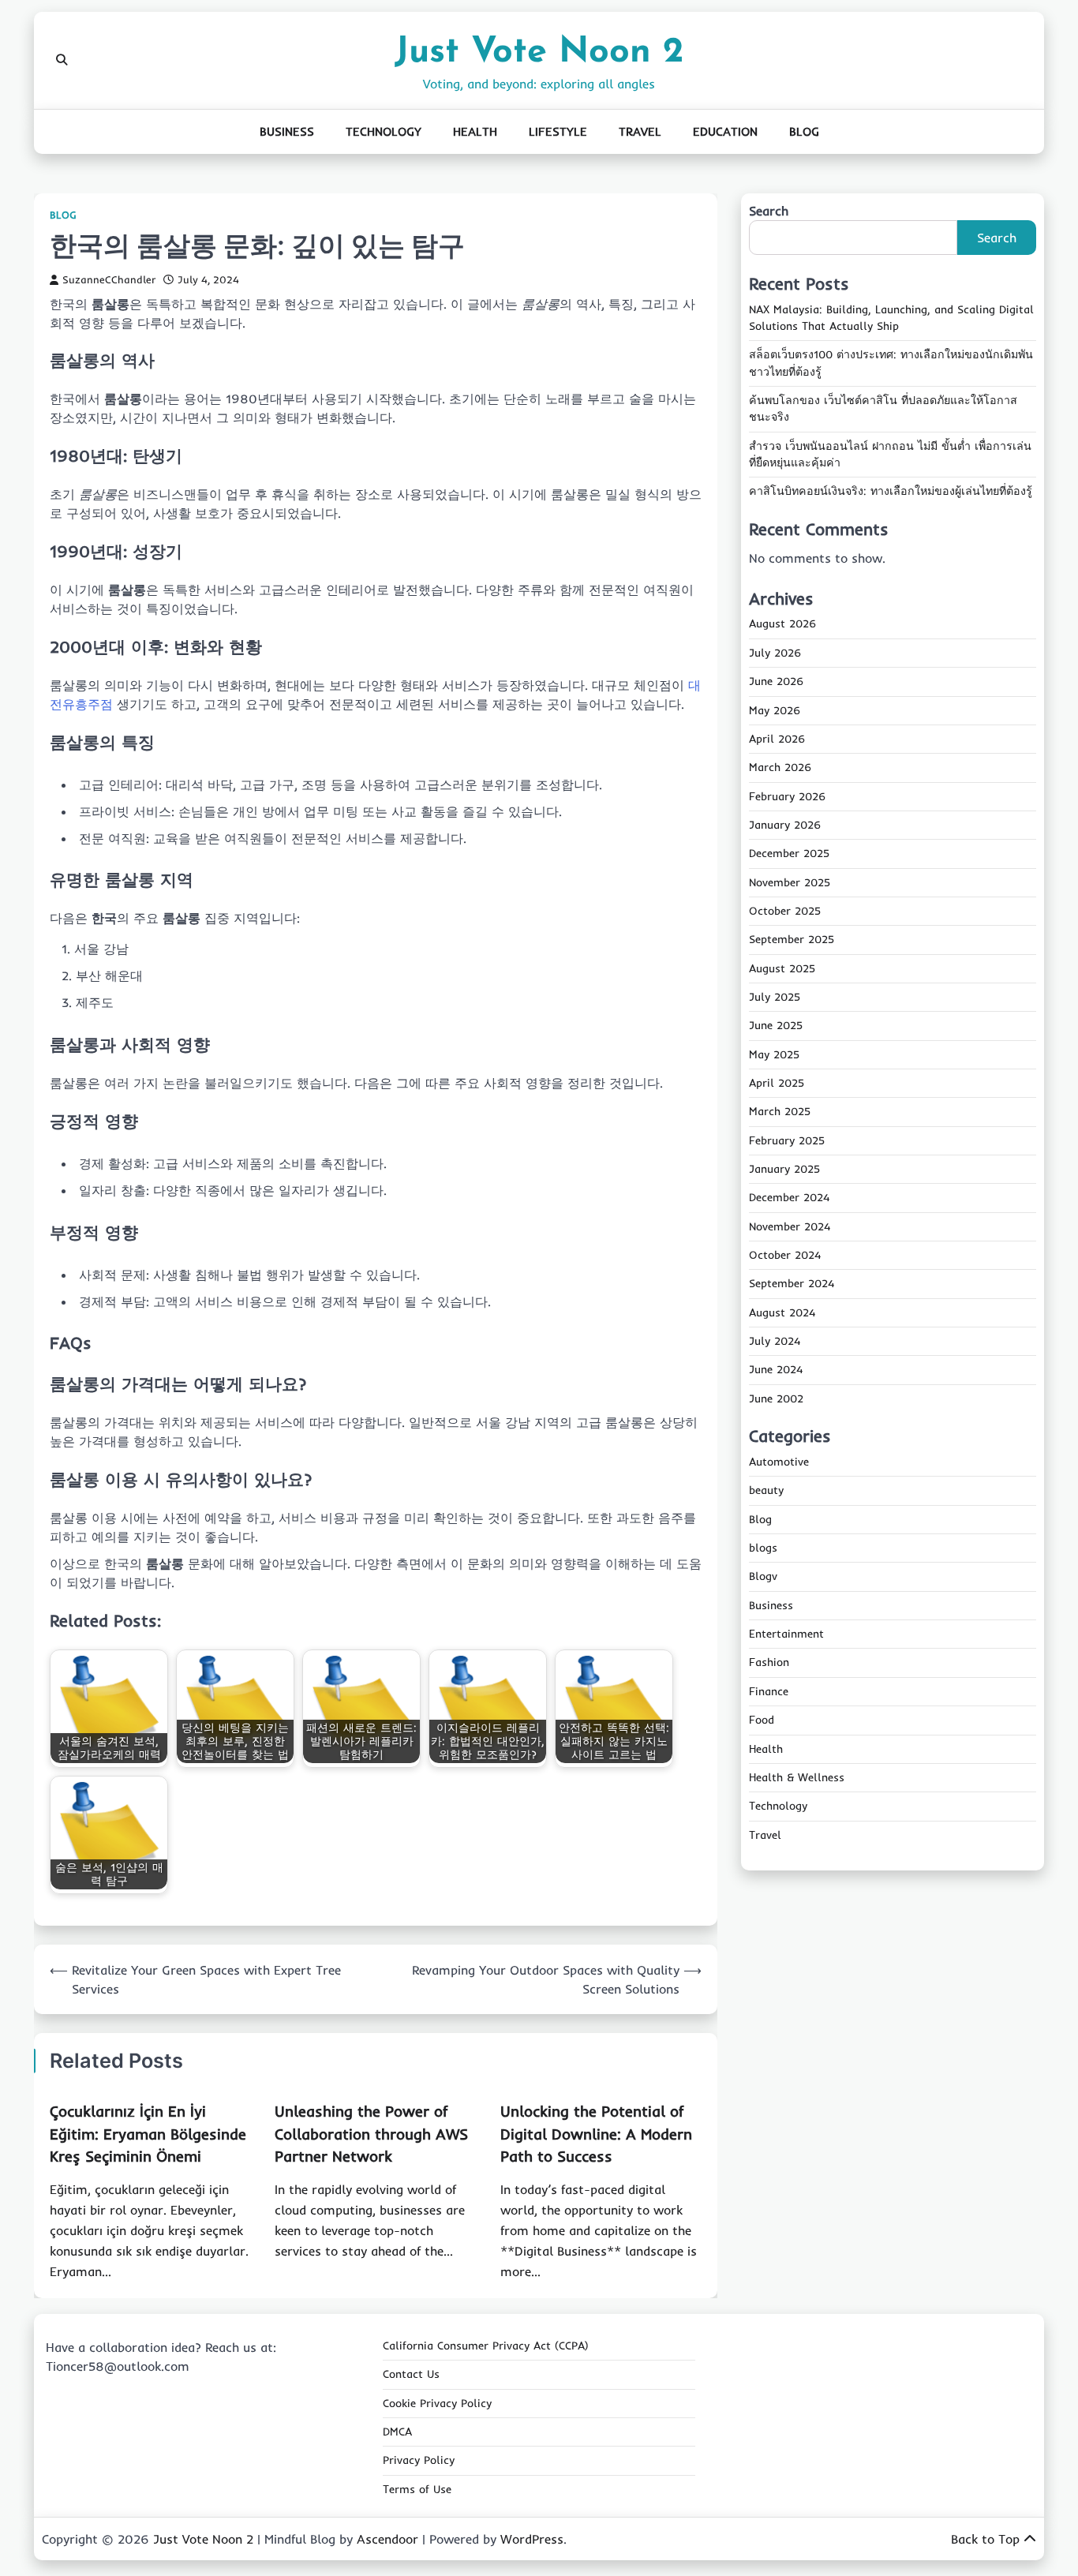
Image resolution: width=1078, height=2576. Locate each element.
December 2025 (789, 854)
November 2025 (790, 882)
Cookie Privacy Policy (437, 2403)
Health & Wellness (797, 1778)
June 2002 (776, 1398)
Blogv (763, 1577)
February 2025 (787, 1140)
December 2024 (789, 1198)
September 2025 (792, 940)
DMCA (397, 2432)
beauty (766, 1491)
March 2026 (780, 768)
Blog (804, 131)
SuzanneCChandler (109, 279)
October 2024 (785, 1256)
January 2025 (784, 1170)
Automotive (779, 1462)
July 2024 (775, 1342)
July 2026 (775, 653)
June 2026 (776, 682)
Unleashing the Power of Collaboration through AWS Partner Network (371, 2134)
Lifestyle (558, 131)
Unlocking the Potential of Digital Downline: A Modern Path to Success (596, 2134)
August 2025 (782, 968)
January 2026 (785, 826)
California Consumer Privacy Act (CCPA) (486, 2346)
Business (287, 131)
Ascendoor (387, 2539)
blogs (763, 1548)
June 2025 (776, 1026)
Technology (384, 131)
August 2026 (782, 624)
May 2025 (774, 1054)
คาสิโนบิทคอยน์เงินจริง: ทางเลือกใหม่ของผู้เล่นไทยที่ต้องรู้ (891, 492)
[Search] (62, 60)
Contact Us (411, 2374)
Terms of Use (417, 2489)
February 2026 (787, 796)
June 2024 (776, 1370)
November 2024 (790, 1226)
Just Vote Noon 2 (539, 52)
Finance (769, 1692)
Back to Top (985, 2539)
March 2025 (780, 1112)
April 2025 (777, 1084)
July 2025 (775, 998)
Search (769, 211)
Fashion (769, 1663)
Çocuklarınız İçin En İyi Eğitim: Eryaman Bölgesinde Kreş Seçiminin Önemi (148, 2134)
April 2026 (777, 739)
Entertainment (786, 1634)
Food (762, 1720)
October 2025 (785, 912)
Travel (640, 131)
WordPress (532, 2539)
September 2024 (792, 1284)
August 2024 (782, 1312)
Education (725, 131)
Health (475, 131)
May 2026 (775, 710)
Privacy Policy (419, 2460)
